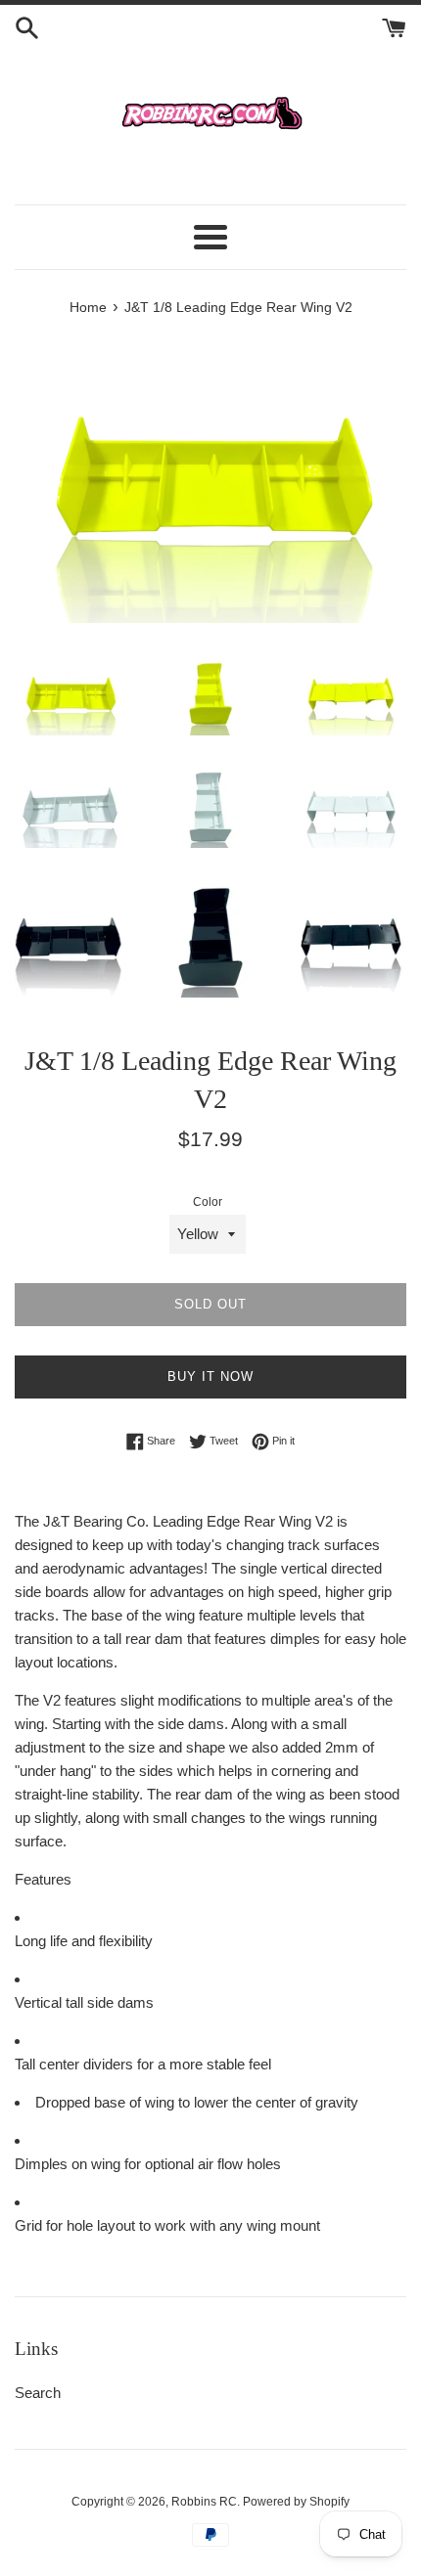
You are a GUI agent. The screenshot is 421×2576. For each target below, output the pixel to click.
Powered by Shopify (296, 2502)
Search (38, 2393)
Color (208, 1202)
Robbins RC (204, 2502)
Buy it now (210, 1377)
